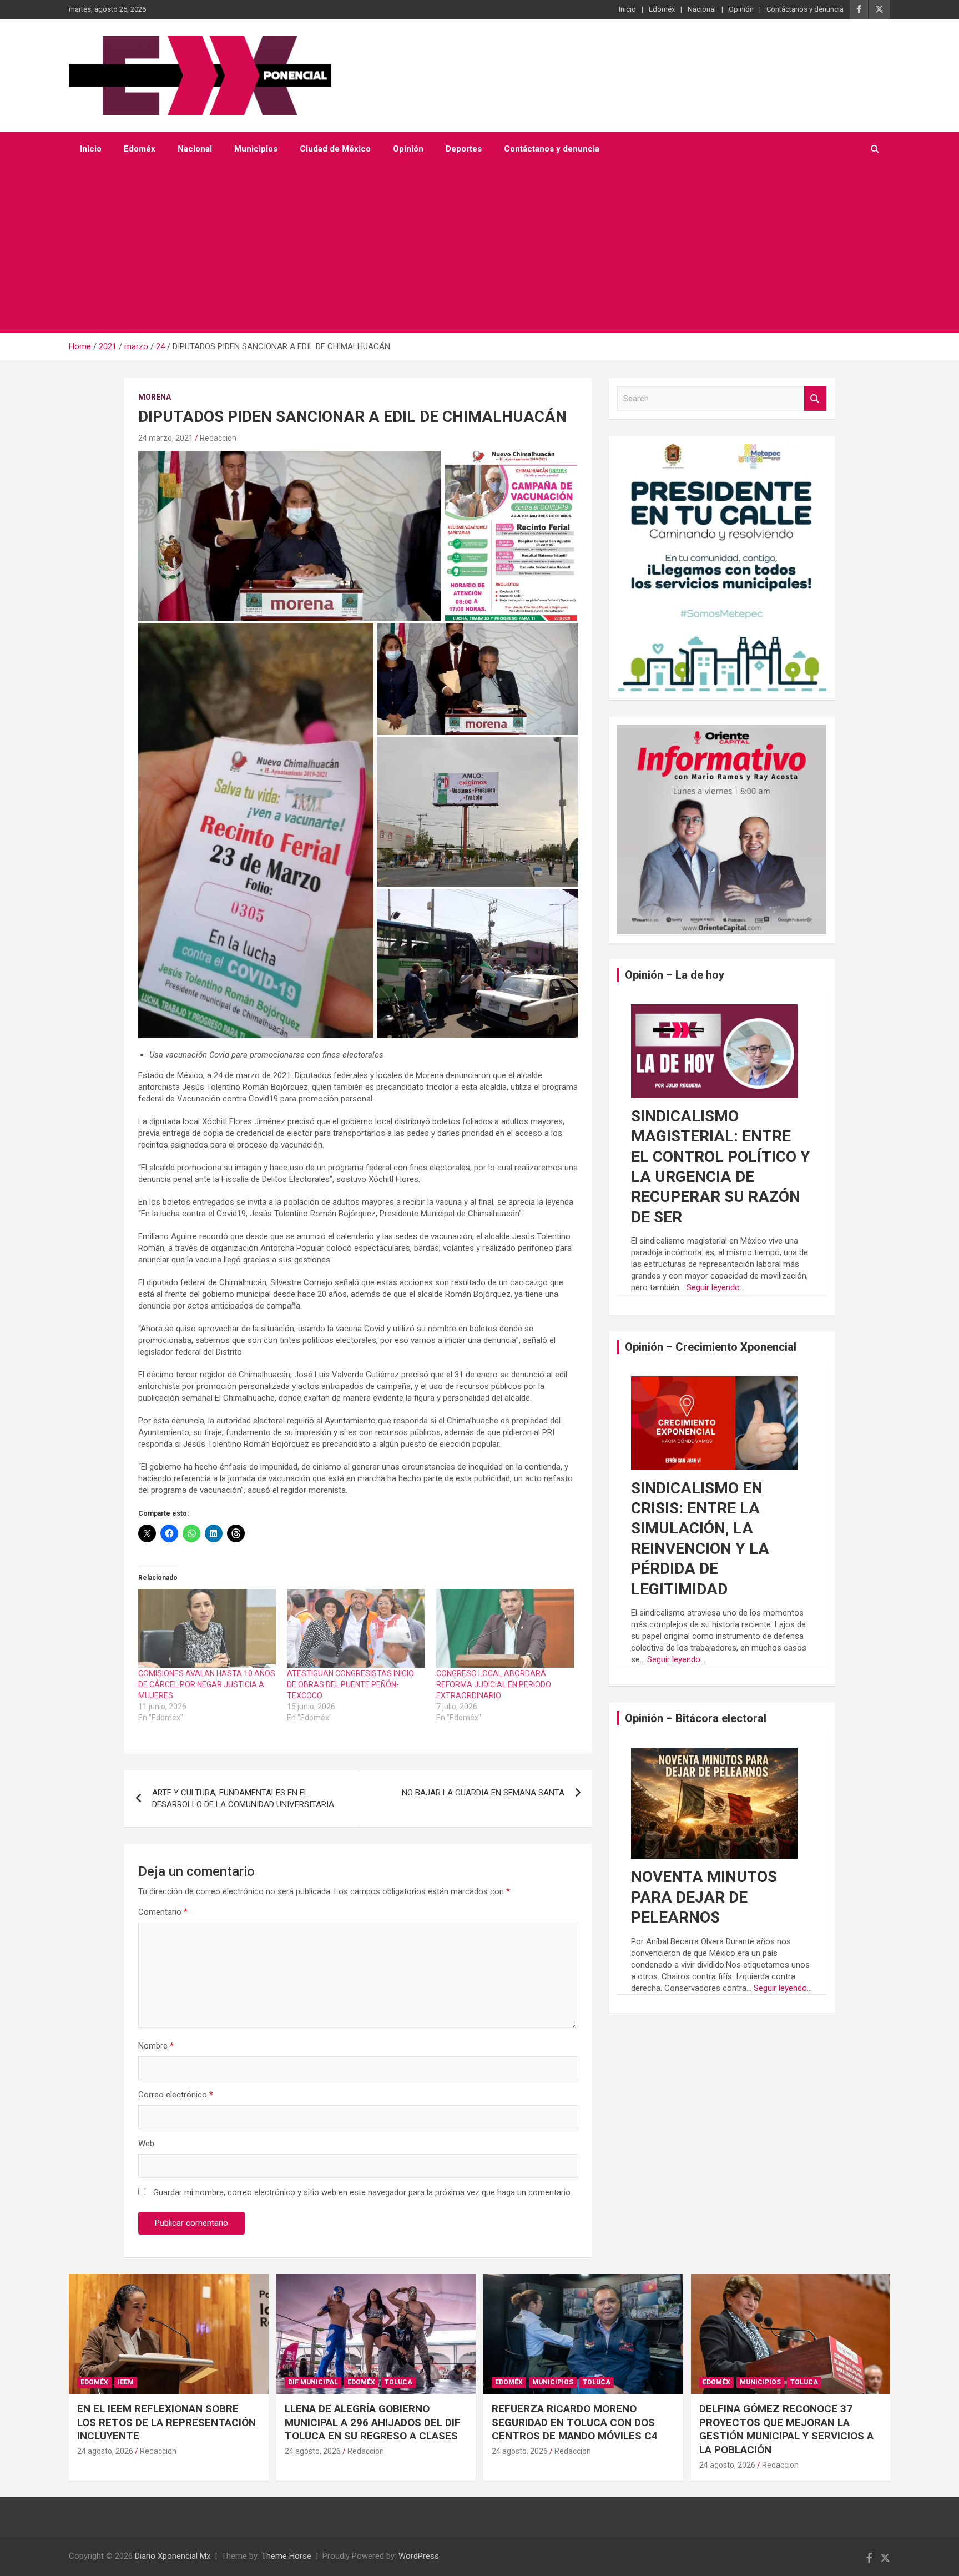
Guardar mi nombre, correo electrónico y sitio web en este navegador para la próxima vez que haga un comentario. (363, 2192)
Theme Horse (286, 2556)
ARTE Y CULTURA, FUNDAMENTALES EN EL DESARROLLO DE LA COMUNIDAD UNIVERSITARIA (243, 1798)
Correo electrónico (176, 2095)
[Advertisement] (479, 249)
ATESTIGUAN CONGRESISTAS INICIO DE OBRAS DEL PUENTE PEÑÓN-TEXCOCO (350, 1684)
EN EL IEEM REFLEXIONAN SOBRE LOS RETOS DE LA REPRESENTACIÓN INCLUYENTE (166, 2422)
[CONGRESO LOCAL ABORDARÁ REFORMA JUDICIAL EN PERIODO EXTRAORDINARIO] (505, 1628)
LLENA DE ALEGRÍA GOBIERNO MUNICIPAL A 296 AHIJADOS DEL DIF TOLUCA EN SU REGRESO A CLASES (373, 2422)
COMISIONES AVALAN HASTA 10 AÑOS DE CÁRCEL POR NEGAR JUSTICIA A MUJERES (207, 1684)
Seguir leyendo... (716, 1287)
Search (815, 399)
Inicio (627, 9)
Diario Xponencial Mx (173, 2556)
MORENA (155, 397)
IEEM (126, 2382)
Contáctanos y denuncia (805, 9)
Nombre (156, 2046)
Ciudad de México (335, 149)
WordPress (419, 2556)
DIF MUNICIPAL (313, 2382)
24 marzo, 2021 (166, 438)
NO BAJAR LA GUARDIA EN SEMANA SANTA (483, 1793)
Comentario (163, 1912)
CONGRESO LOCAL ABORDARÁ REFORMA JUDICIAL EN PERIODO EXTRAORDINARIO (494, 1684)
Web (146, 2144)
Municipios (256, 149)
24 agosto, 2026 (105, 2451)
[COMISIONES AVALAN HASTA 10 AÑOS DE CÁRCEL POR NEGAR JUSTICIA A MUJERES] (207, 1628)
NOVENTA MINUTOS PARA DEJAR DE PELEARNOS (704, 1897)
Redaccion (218, 438)
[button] (289, 536)
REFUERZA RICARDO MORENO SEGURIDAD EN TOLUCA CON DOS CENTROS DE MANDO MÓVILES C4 (575, 2422)
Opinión (741, 9)
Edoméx (662, 9)
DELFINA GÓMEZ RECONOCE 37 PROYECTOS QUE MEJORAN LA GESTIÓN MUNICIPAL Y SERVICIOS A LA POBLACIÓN (786, 2429)
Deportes (464, 149)
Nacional (702, 9)
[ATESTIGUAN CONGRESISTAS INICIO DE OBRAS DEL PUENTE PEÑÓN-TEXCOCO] (356, 1628)
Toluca (398, 2382)
